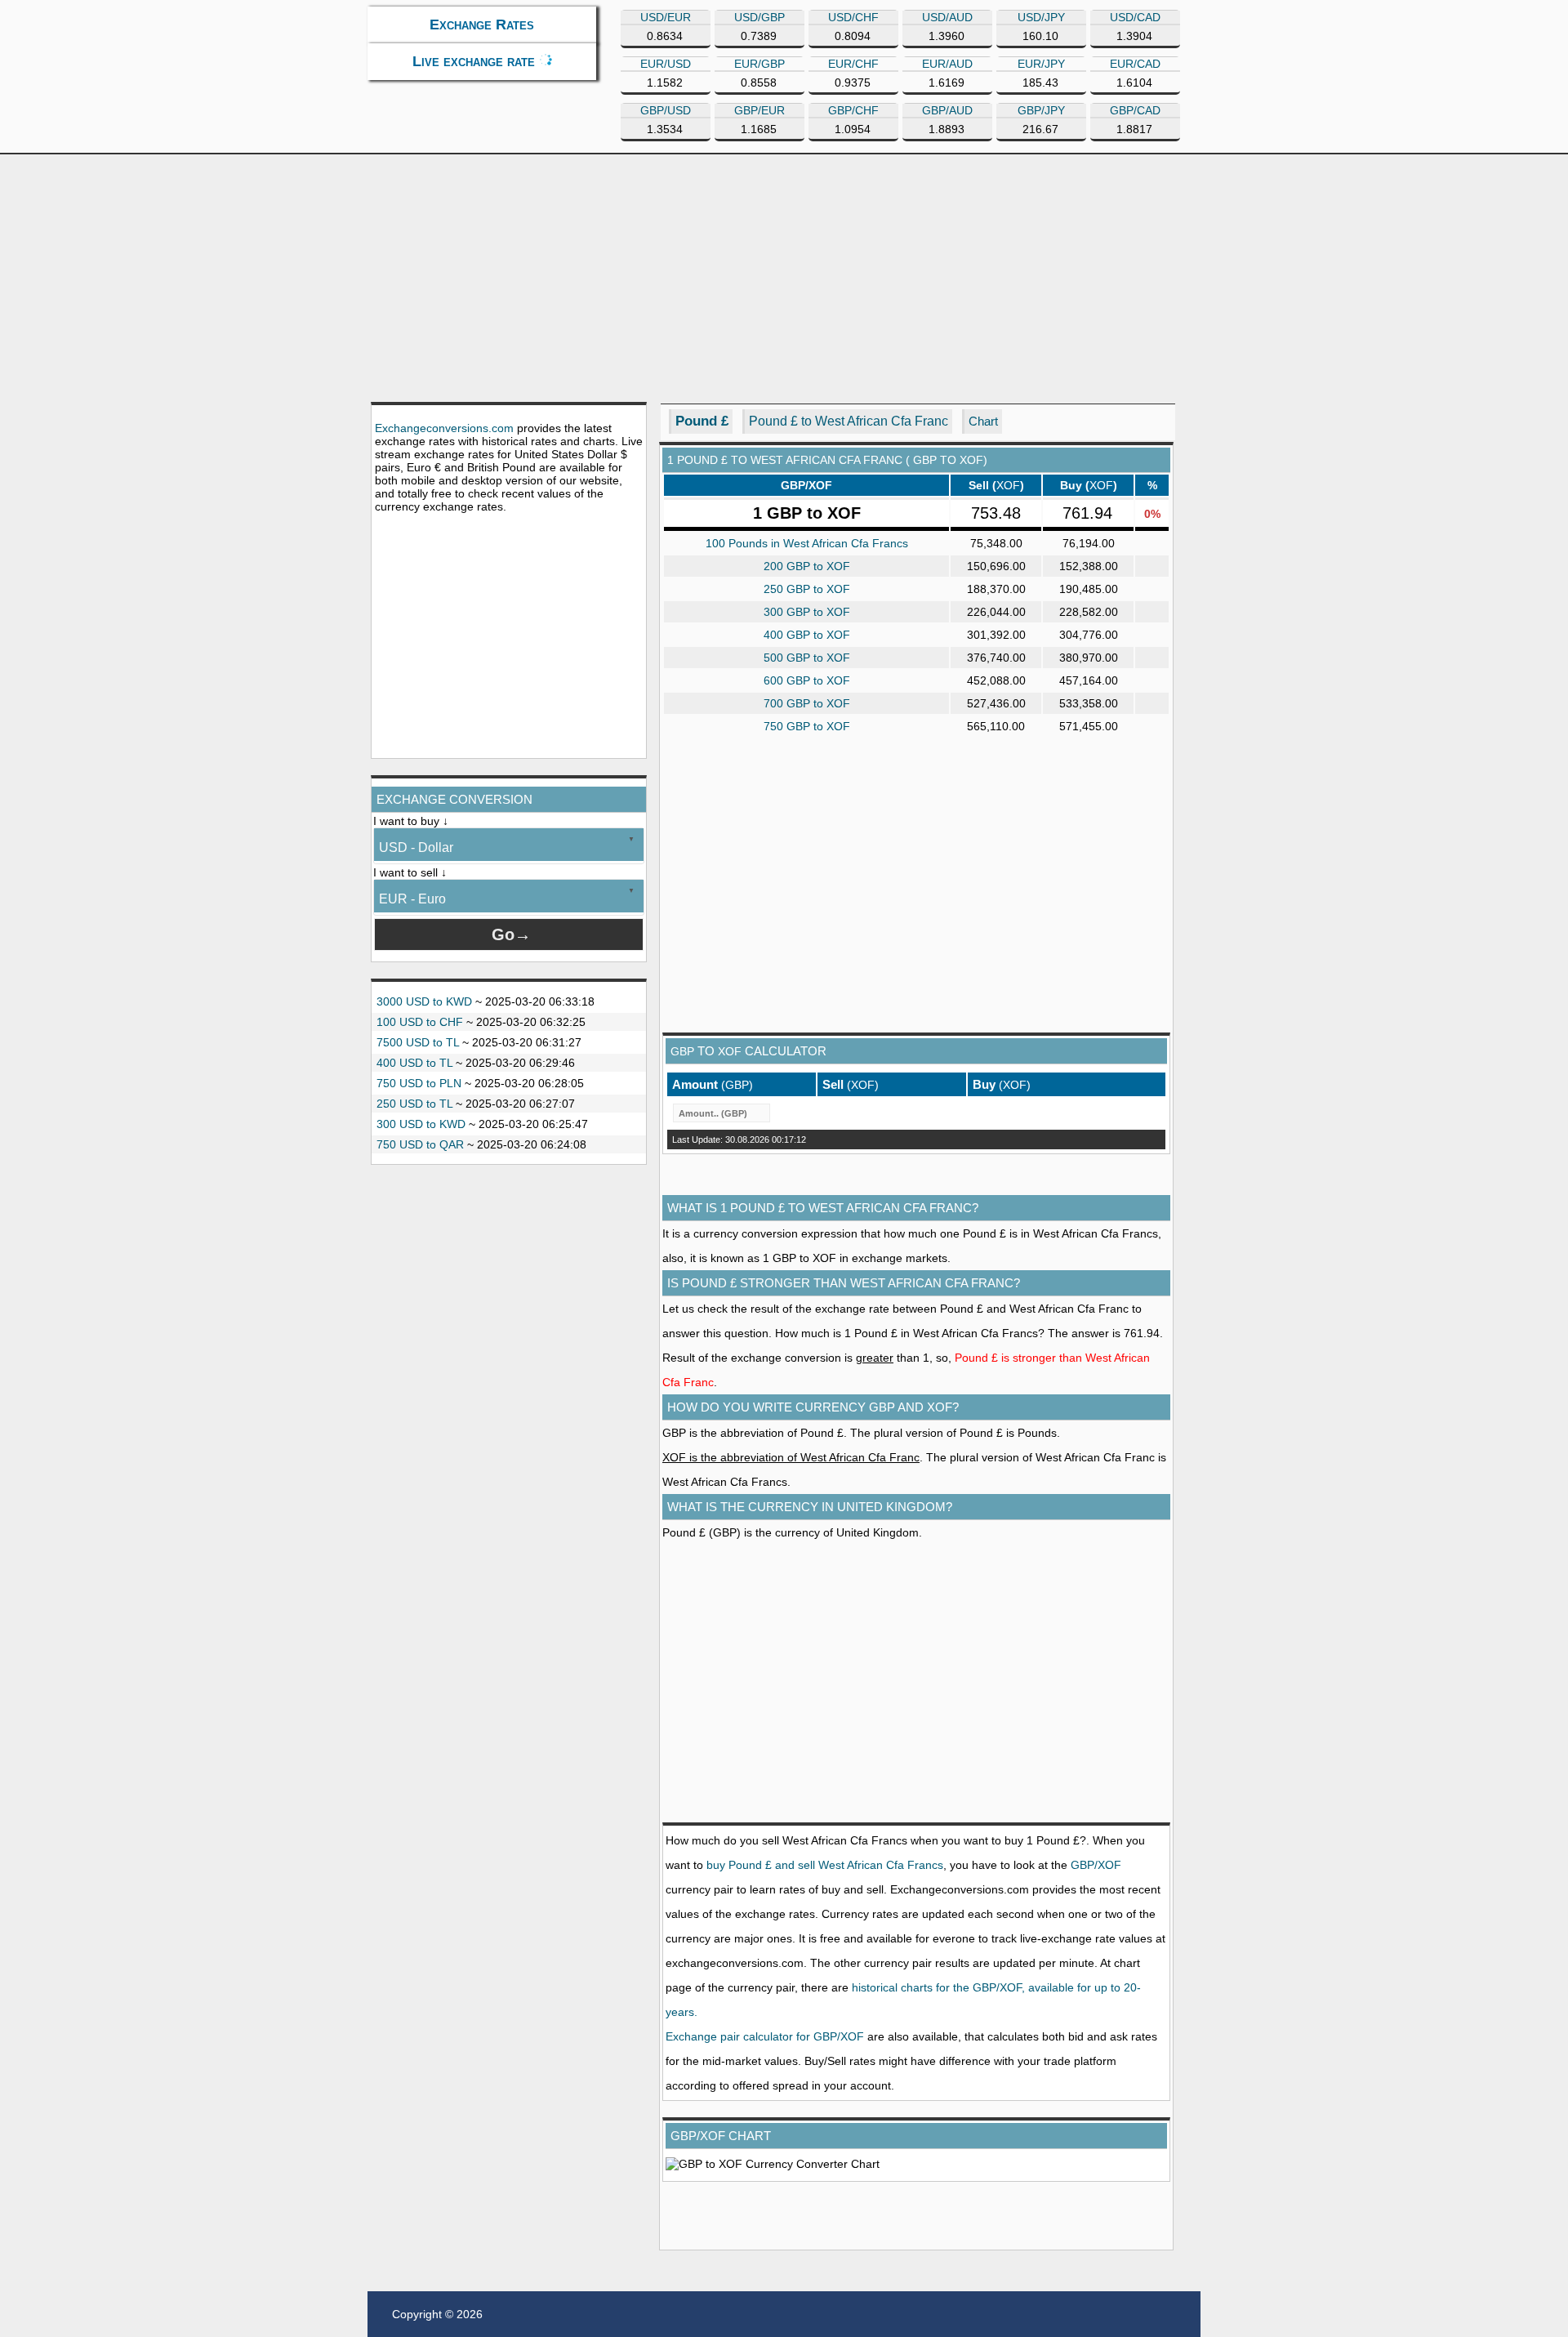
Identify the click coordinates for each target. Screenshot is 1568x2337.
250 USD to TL (414, 1104)
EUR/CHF (853, 64)
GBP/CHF (853, 110)
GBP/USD (666, 110)
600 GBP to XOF (807, 680)
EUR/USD (666, 64)
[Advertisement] (784, 277)
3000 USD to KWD (424, 1001)
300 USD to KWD (421, 1124)
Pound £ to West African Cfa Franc (849, 421)
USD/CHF (853, 17)
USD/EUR (666, 17)
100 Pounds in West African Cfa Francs (807, 543)
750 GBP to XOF (807, 726)
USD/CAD (1135, 17)
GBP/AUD (947, 110)
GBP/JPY (1041, 110)
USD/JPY (1041, 17)
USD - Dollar (416, 847)
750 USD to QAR (420, 1144)
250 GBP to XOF (807, 589)
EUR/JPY (1041, 64)
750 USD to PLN (419, 1083)
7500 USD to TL (418, 1042)
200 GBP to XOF (807, 566)
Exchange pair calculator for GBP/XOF (765, 2036)
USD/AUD (947, 17)
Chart (983, 421)
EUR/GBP (759, 64)
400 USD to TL (414, 1063)
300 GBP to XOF (807, 612)
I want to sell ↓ (410, 872)
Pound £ (702, 421)
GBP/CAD (1135, 110)
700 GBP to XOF (807, 703)
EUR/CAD (1135, 64)
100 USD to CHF (420, 1022)
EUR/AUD (947, 64)
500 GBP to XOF (807, 658)
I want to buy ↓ (411, 821)
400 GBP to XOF (807, 635)
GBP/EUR (759, 110)
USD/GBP (759, 17)
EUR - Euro (412, 899)
